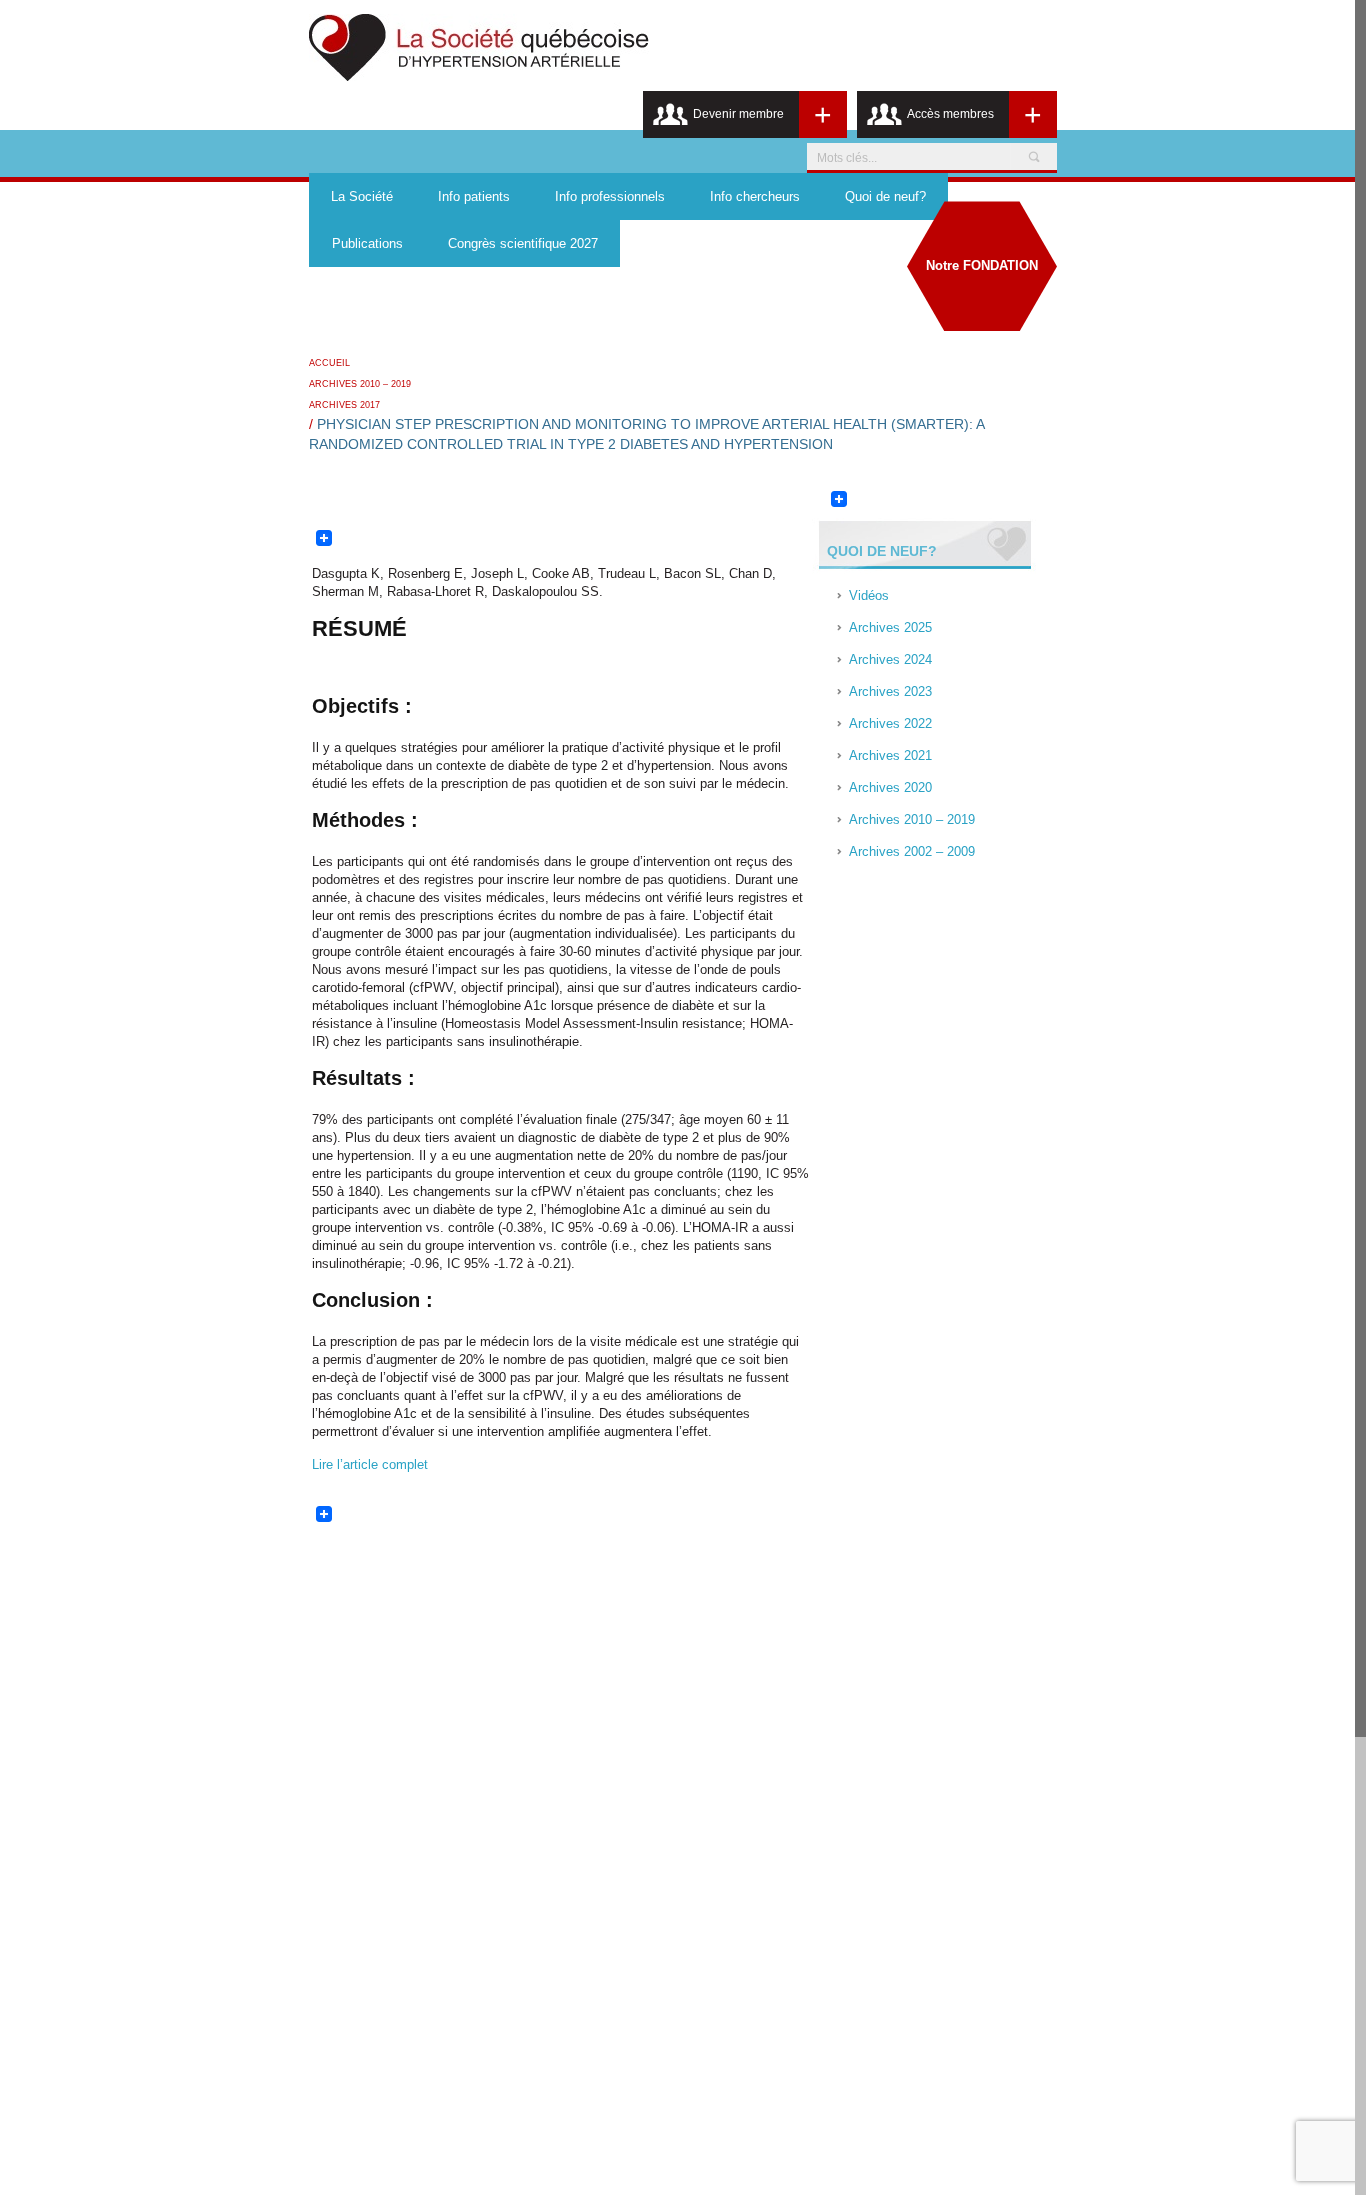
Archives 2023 (890, 691)
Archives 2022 (890, 723)
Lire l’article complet (370, 1464)
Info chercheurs (755, 196)
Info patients (474, 196)
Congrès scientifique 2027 (523, 243)
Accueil (329, 363)
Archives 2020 (890, 787)
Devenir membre (738, 114)
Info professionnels (610, 196)
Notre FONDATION (982, 265)
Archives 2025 (890, 627)
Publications (367, 243)
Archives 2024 (890, 659)
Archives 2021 (890, 755)
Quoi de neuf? (885, 196)
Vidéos (869, 595)
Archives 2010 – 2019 (360, 384)
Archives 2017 (344, 405)
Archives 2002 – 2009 (912, 851)
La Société (362, 196)
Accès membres (950, 114)
